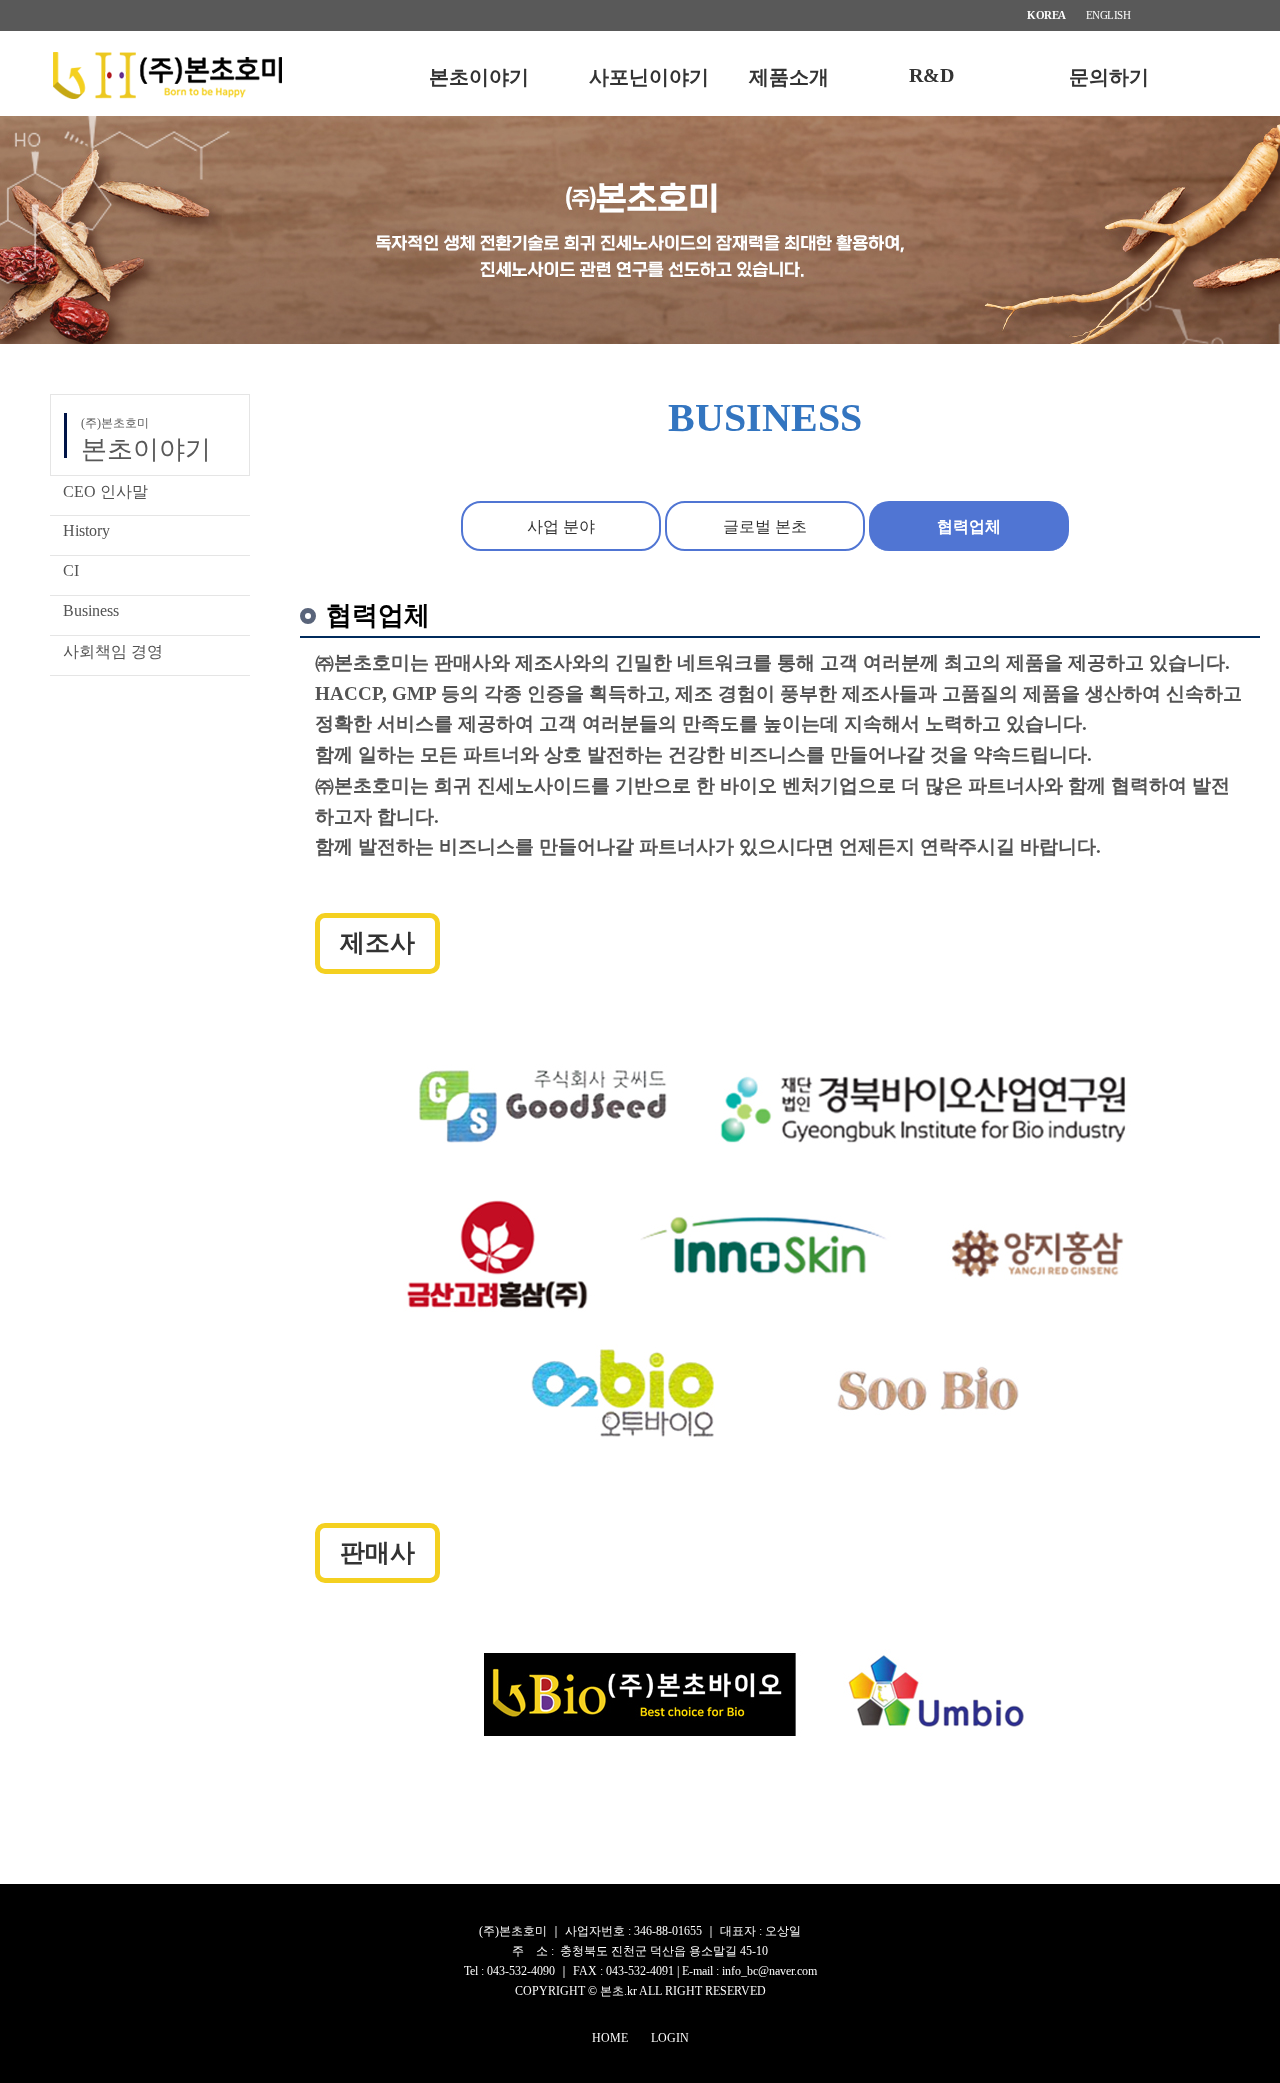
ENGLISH (1108, 15)
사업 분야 (561, 526)
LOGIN (670, 2038)
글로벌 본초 (765, 526)
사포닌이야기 (649, 77)
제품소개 (789, 77)
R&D (931, 75)
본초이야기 (479, 77)
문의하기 (1109, 77)
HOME (610, 2038)
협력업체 (969, 526)
